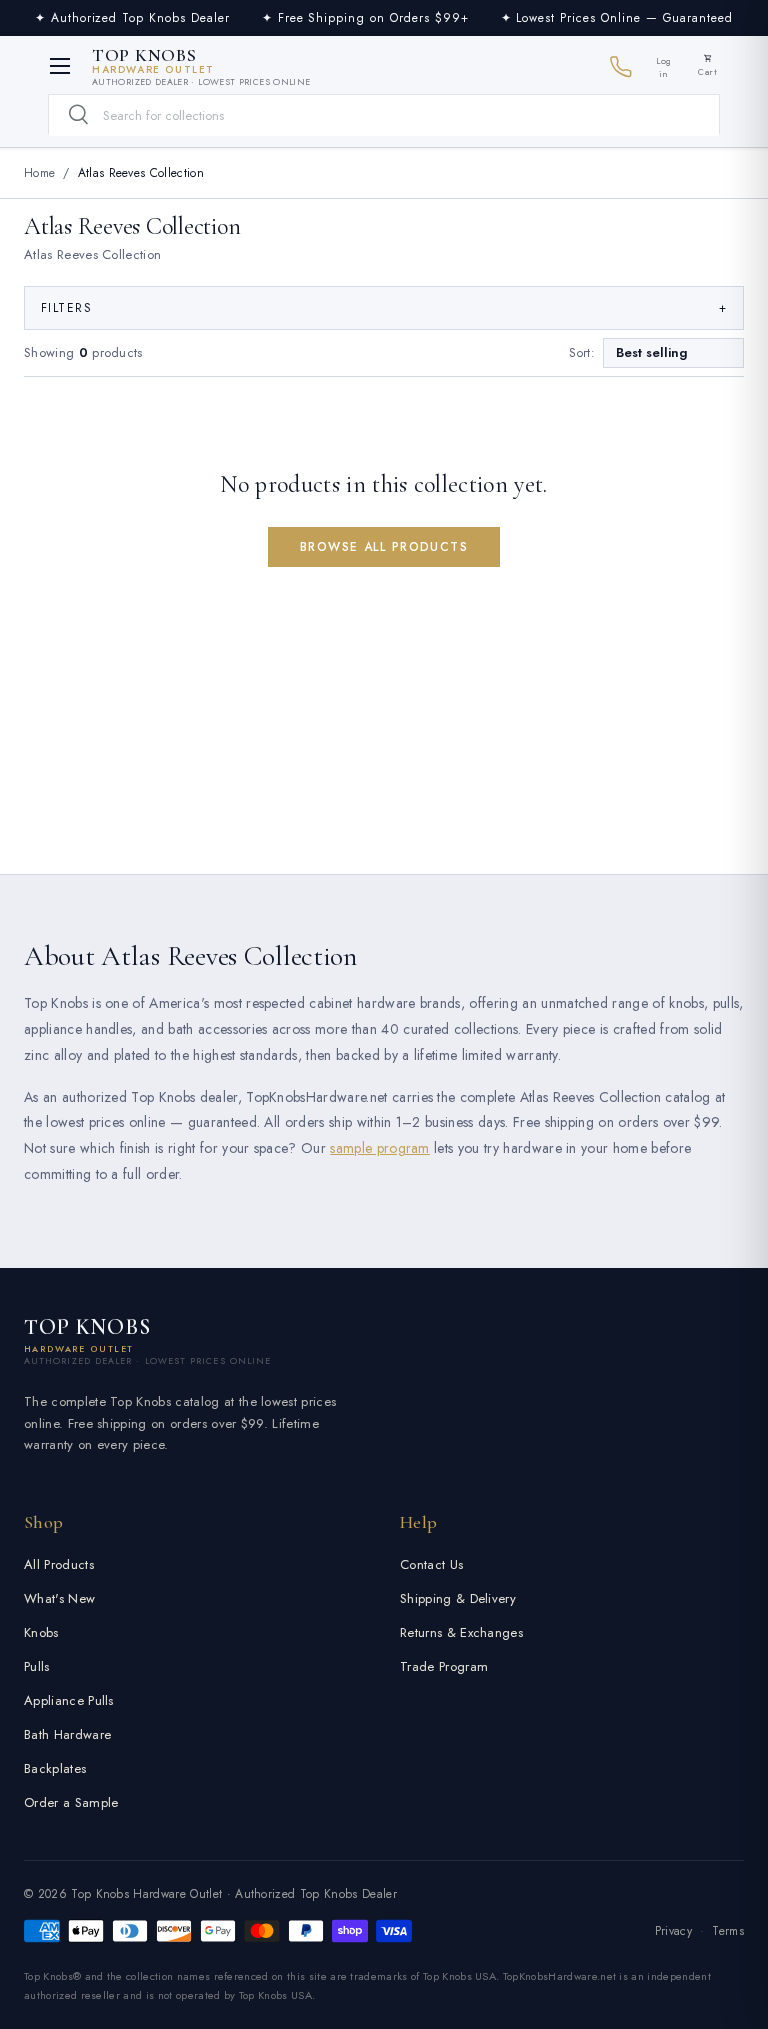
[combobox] (384, 115)
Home (39, 173)
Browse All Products (384, 547)
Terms (728, 1931)
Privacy (673, 1931)
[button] (708, 66)
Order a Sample (71, 1802)
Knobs (41, 1632)
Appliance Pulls (69, 1700)
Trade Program (444, 1666)
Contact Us (431, 1564)
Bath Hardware (67, 1734)
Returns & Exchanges (461, 1632)
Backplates (55, 1768)
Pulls (37, 1666)
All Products (59, 1564)
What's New (59, 1598)
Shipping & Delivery (458, 1598)
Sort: (582, 353)
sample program (379, 1148)
